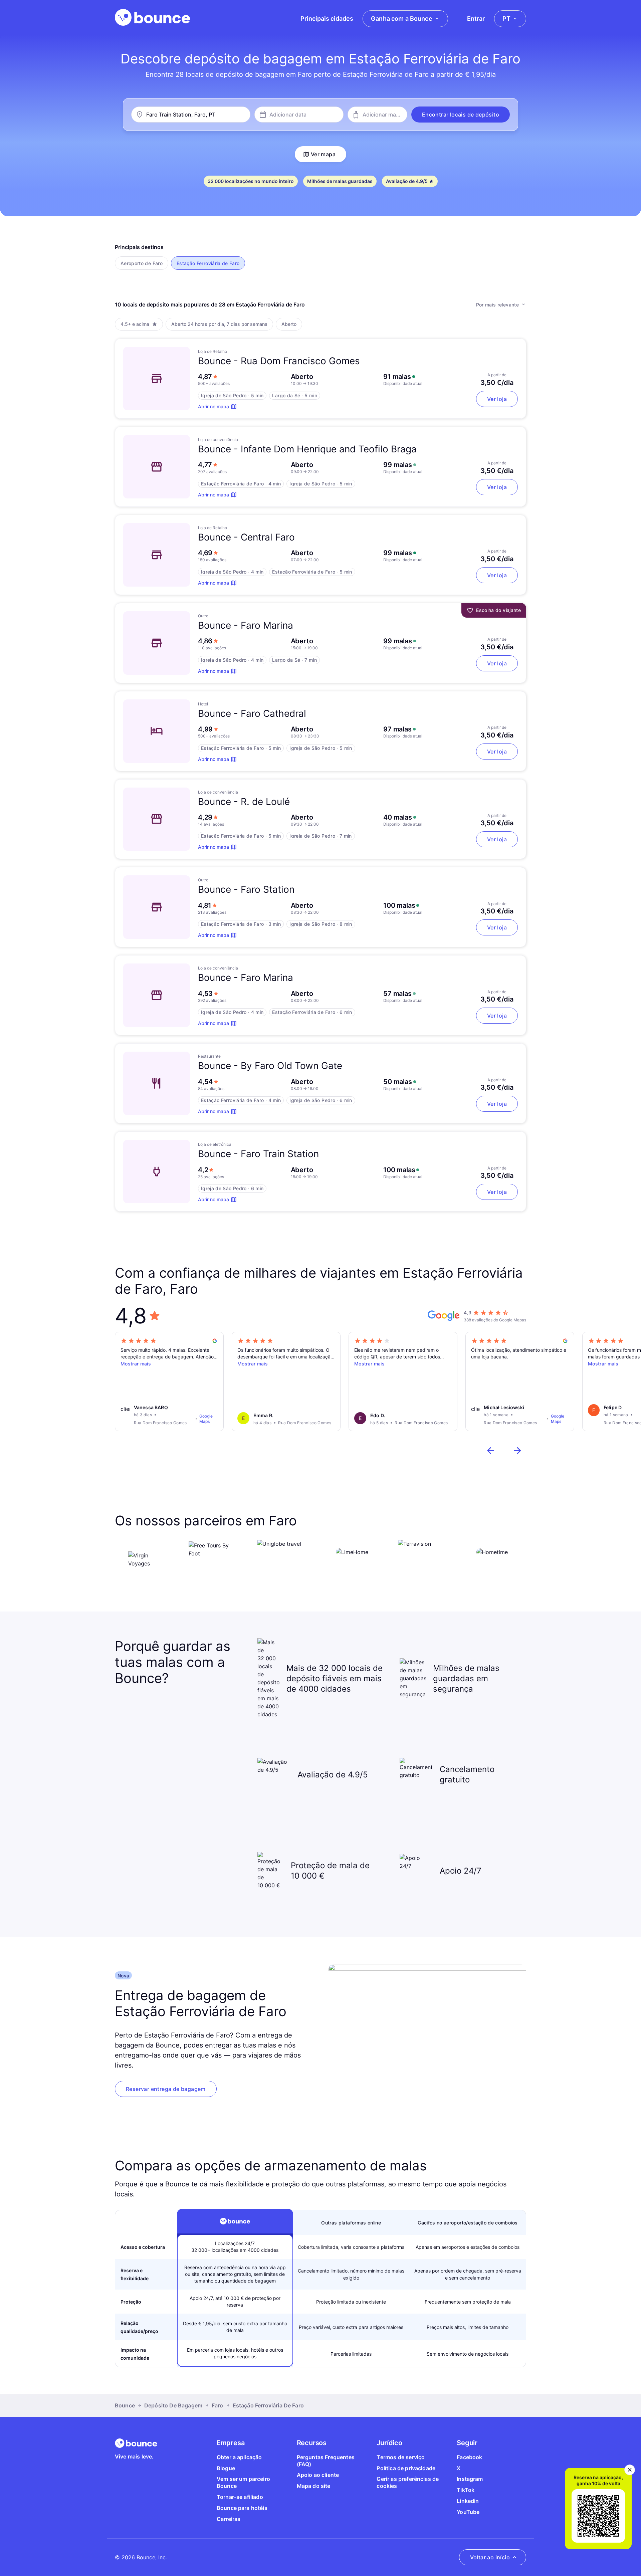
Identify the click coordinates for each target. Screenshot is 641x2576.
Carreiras (229, 2519)
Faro (218, 2405)
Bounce (125, 2405)
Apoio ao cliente (318, 2475)
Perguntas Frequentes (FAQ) (326, 2461)
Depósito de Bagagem (173, 2405)
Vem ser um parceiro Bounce (243, 2482)
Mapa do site (314, 2486)
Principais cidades (327, 19)
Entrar (476, 19)
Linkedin (468, 2501)
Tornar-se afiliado (240, 2497)
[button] (461, 115)
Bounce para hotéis (242, 2508)
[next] (517, 1451)
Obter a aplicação (239, 2457)
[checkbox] (142, 263)
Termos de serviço (401, 2457)
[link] (166, 2089)
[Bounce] (152, 17)
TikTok (466, 2490)
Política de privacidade (406, 2468)
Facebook (469, 2457)
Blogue (226, 2468)
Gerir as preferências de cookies (408, 2482)
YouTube (468, 2512)
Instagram (470, 2479)
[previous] (491, 1451)
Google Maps (206, 1419)
